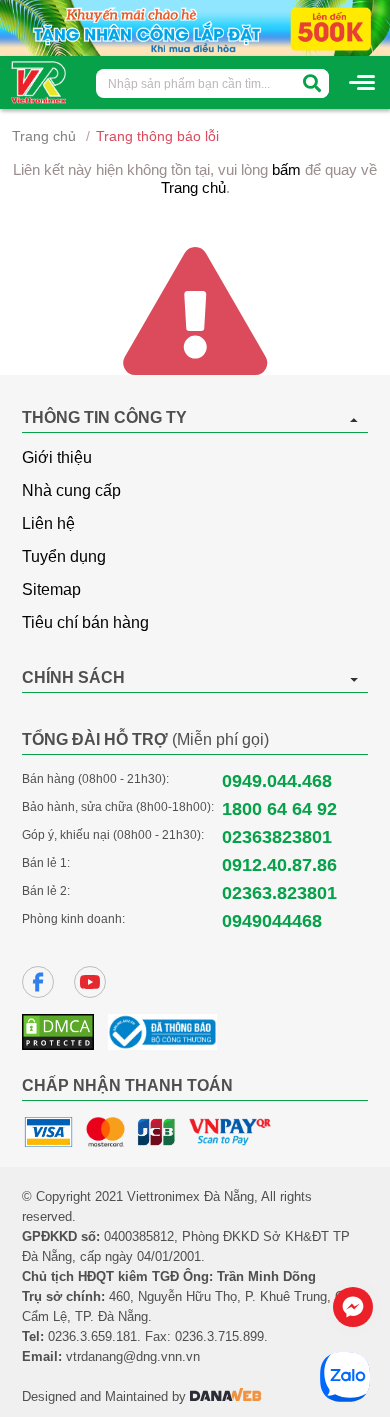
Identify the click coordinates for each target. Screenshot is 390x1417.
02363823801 (277, 837)
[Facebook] (38, 982)
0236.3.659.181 (92, 1336)
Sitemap (51, 589)
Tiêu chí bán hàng (85, 622)
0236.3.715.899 (219, 1336)
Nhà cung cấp (71, 490)
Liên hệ (48, 523)
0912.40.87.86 (279, 865)
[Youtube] (90, 982)
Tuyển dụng (64, 556)
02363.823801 (279, 893)
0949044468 (272, 921)
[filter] (312, 83)
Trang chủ (44, 136)
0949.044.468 (277, 781)
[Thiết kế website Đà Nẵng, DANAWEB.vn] (226, 1396)
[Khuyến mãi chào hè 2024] (195, 27)
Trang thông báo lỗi (157, 136)
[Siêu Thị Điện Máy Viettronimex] (39, 81)
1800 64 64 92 (279, 809)
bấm (286, 169)
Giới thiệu (57, 457)
